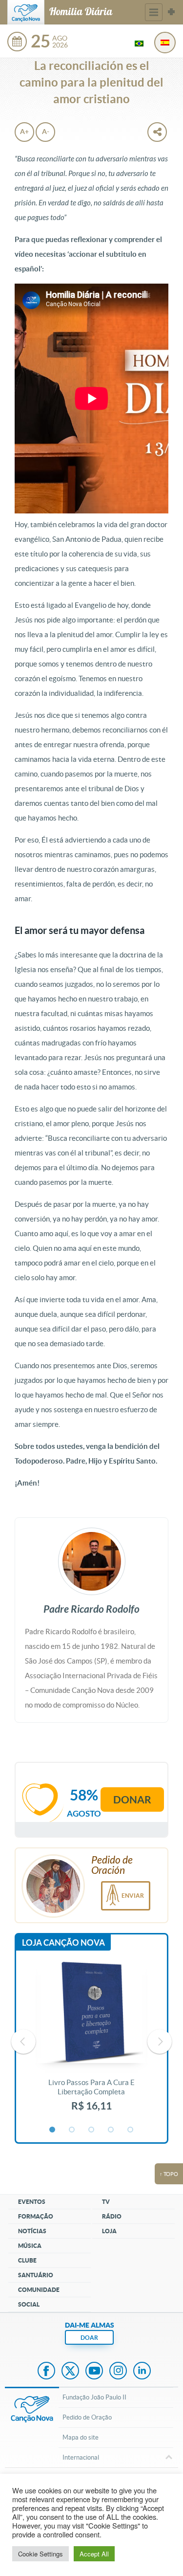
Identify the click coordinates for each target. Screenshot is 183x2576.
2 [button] (72, 2130)
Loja (109, 2231)
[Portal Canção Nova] (26, 12)
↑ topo (169, 2174)
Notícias (32, 2231)
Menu (154, 12)
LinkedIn (142, 2372)
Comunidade (39, 2290)
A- (46, 132)
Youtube (94, 2372)
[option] (91, 2042)
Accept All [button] (94, 2554)
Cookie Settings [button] (41, 2554)
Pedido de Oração (87, 2417)
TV (106, 2202)
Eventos (32, 2202)
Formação (36, 2216)
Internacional (81, 2457)
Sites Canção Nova (171, 12)
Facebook (46, 2372)
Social (29, 2304)
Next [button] (160, 2042)
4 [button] (111, 2130)
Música (30, 2246)
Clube (27, 2260)
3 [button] (92, 2130)
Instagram (118, 2372)
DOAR (89, 2338)
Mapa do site (81, 2437)
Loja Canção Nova (63, 1943)
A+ (24, 132)
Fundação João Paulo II (94, 2397)
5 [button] (131, 2130)
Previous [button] (23, 2042)
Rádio (112, 2216)
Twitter (70, 2372)
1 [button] (53, 2130)
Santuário (36, 2275)
